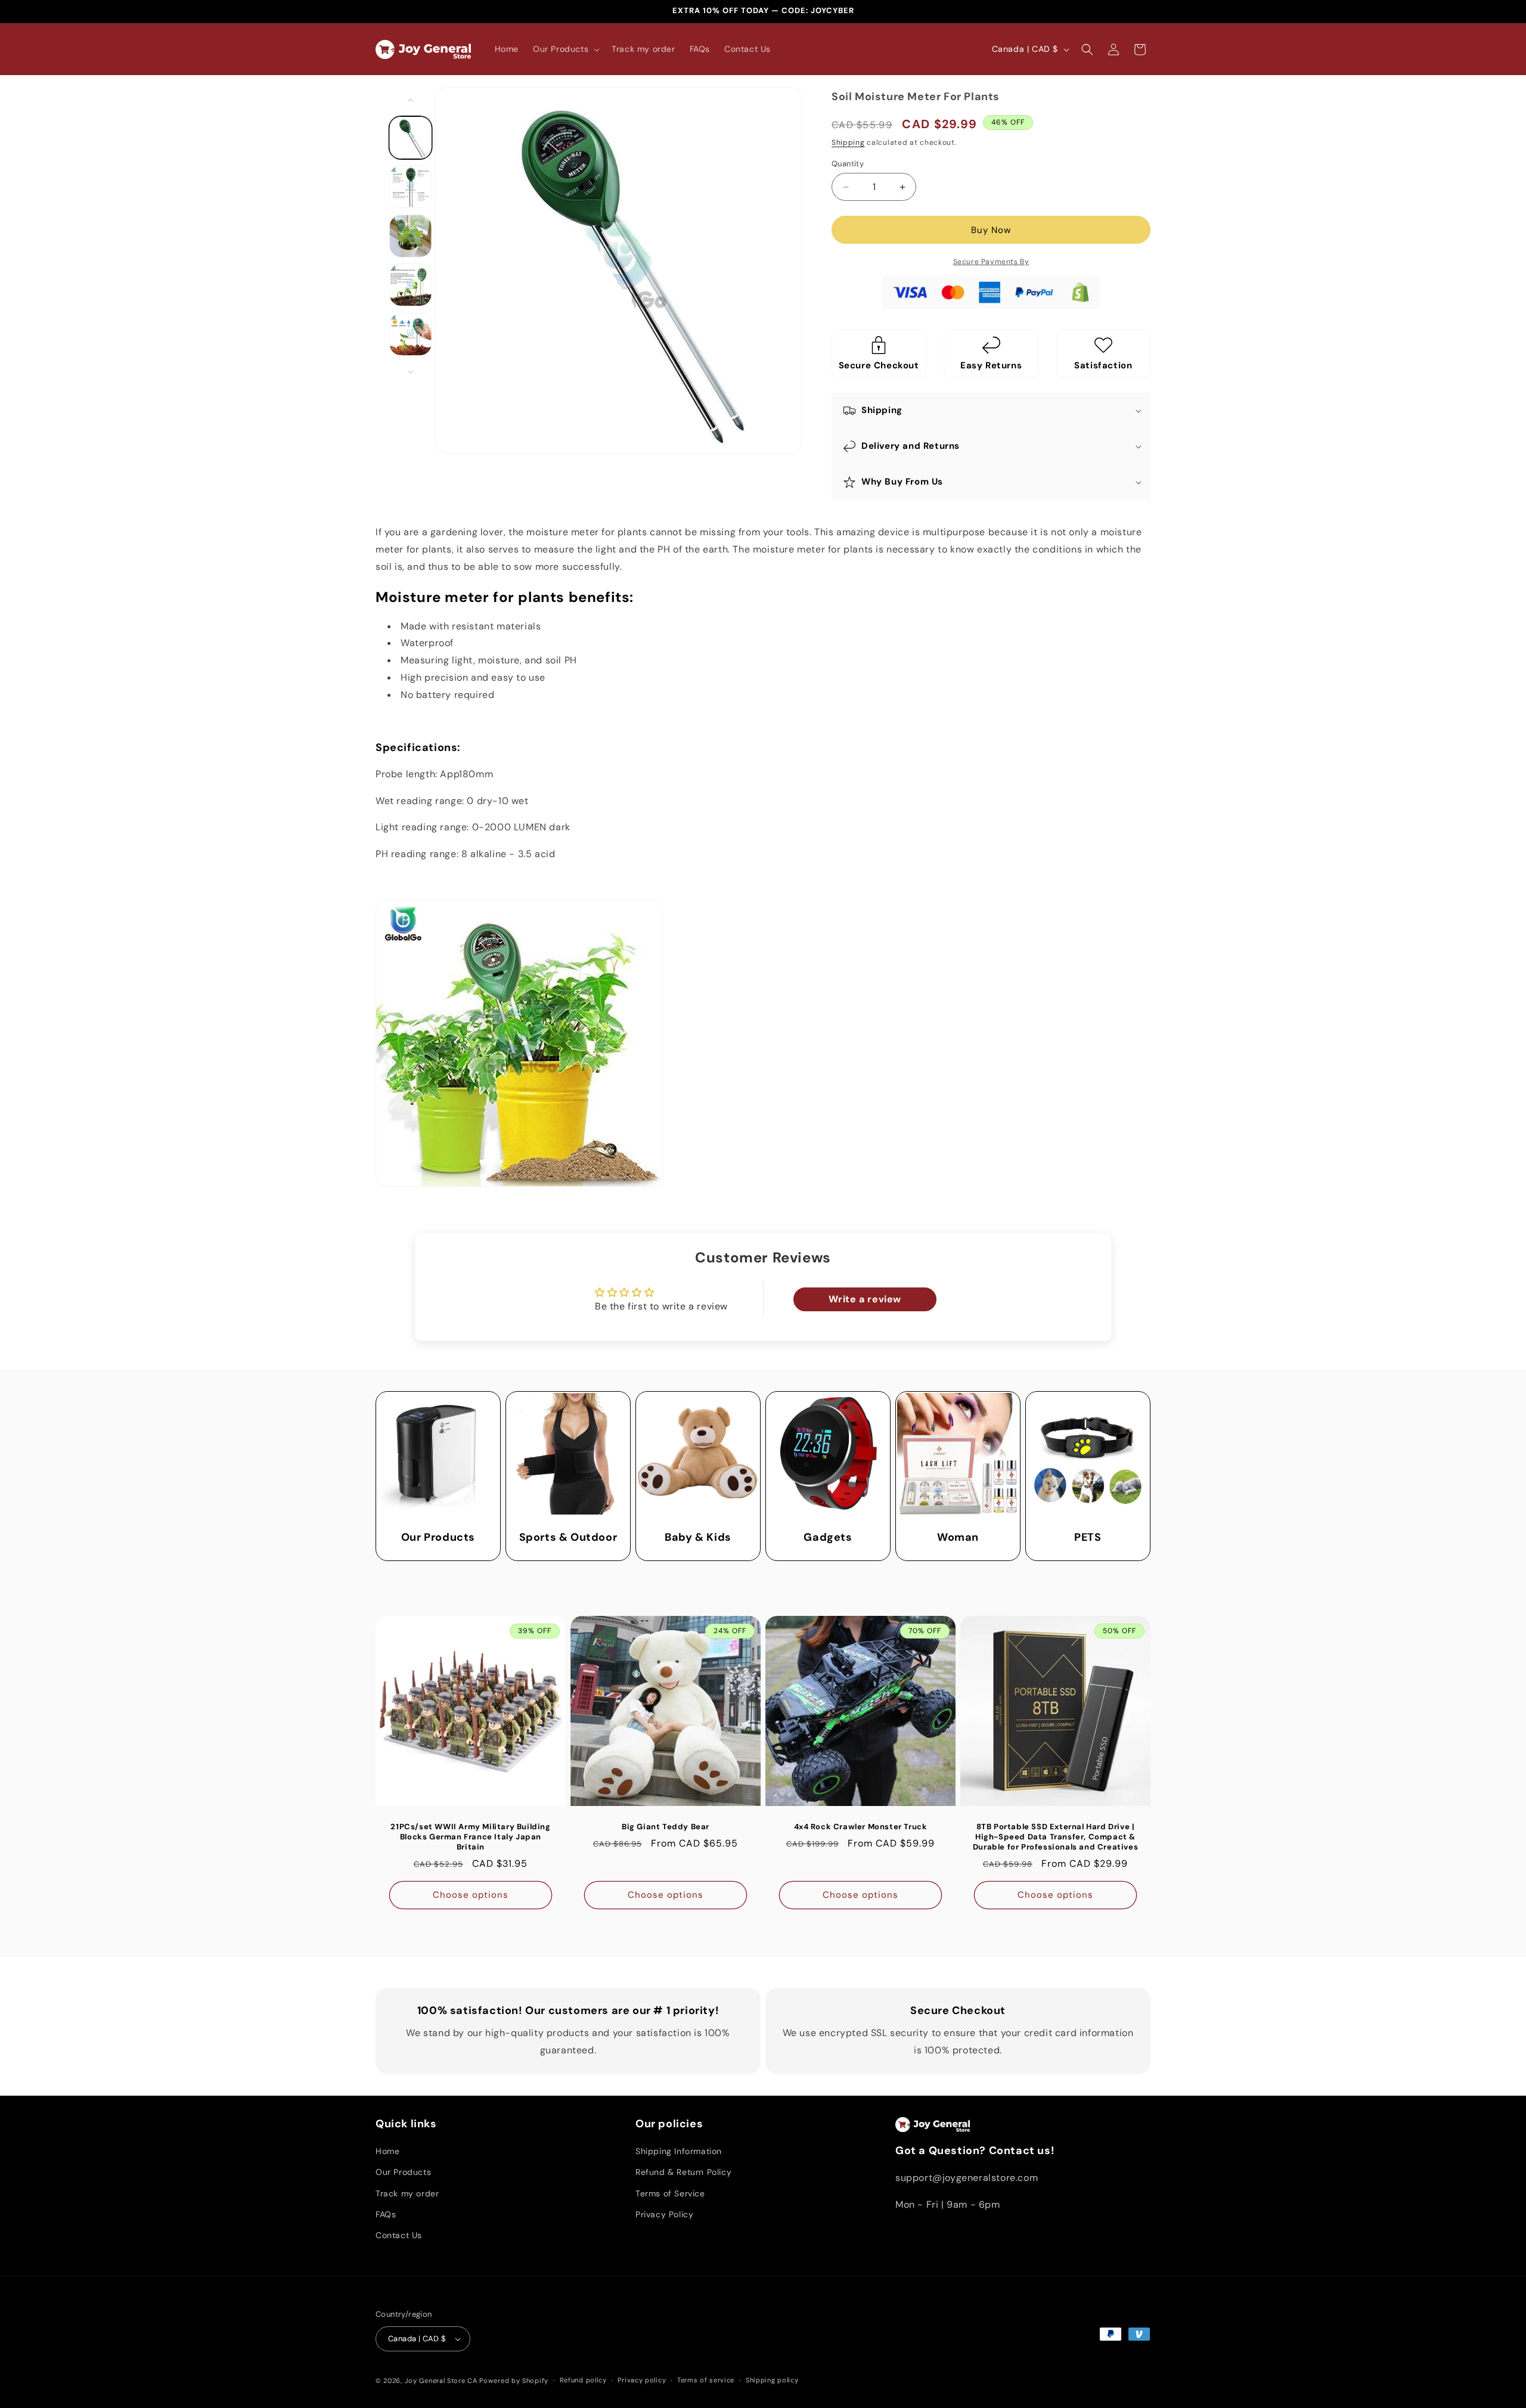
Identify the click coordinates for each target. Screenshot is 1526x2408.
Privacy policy (642, 2380)
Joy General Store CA (441, 2381)
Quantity (848, 164)
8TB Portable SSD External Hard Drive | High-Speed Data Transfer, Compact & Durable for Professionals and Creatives (1055, 1837)
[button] (565, 49)
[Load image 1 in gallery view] (411, 138)
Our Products (438, 1537)
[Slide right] (411, 372)
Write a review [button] (865, 1299)
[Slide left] (411, 100)
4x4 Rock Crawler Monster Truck (861, 1827)
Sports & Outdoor (568, 1537)
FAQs (386, 2214)
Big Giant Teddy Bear (666, 1827)
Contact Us (399, 2235)
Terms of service (706, 2380)
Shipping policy (772, 2380)
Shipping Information (679, 2151)
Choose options (471, 1895)
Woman (958, 1537)
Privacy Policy (664, 2214)
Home (387, 2151)
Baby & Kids (698, 1537)
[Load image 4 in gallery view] (411, 285)
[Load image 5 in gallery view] (411, 334)
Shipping (848, 142)
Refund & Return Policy (683, 2172)
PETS (1088, 1537)
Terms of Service (670, 2193)
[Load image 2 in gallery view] (411, 187)
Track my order (407, 2193)
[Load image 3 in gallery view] (411, 236)
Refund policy (583, 2380)
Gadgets (828, 1537)
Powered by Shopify (514, 2381)
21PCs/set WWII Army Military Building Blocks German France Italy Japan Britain (470, 1837)
